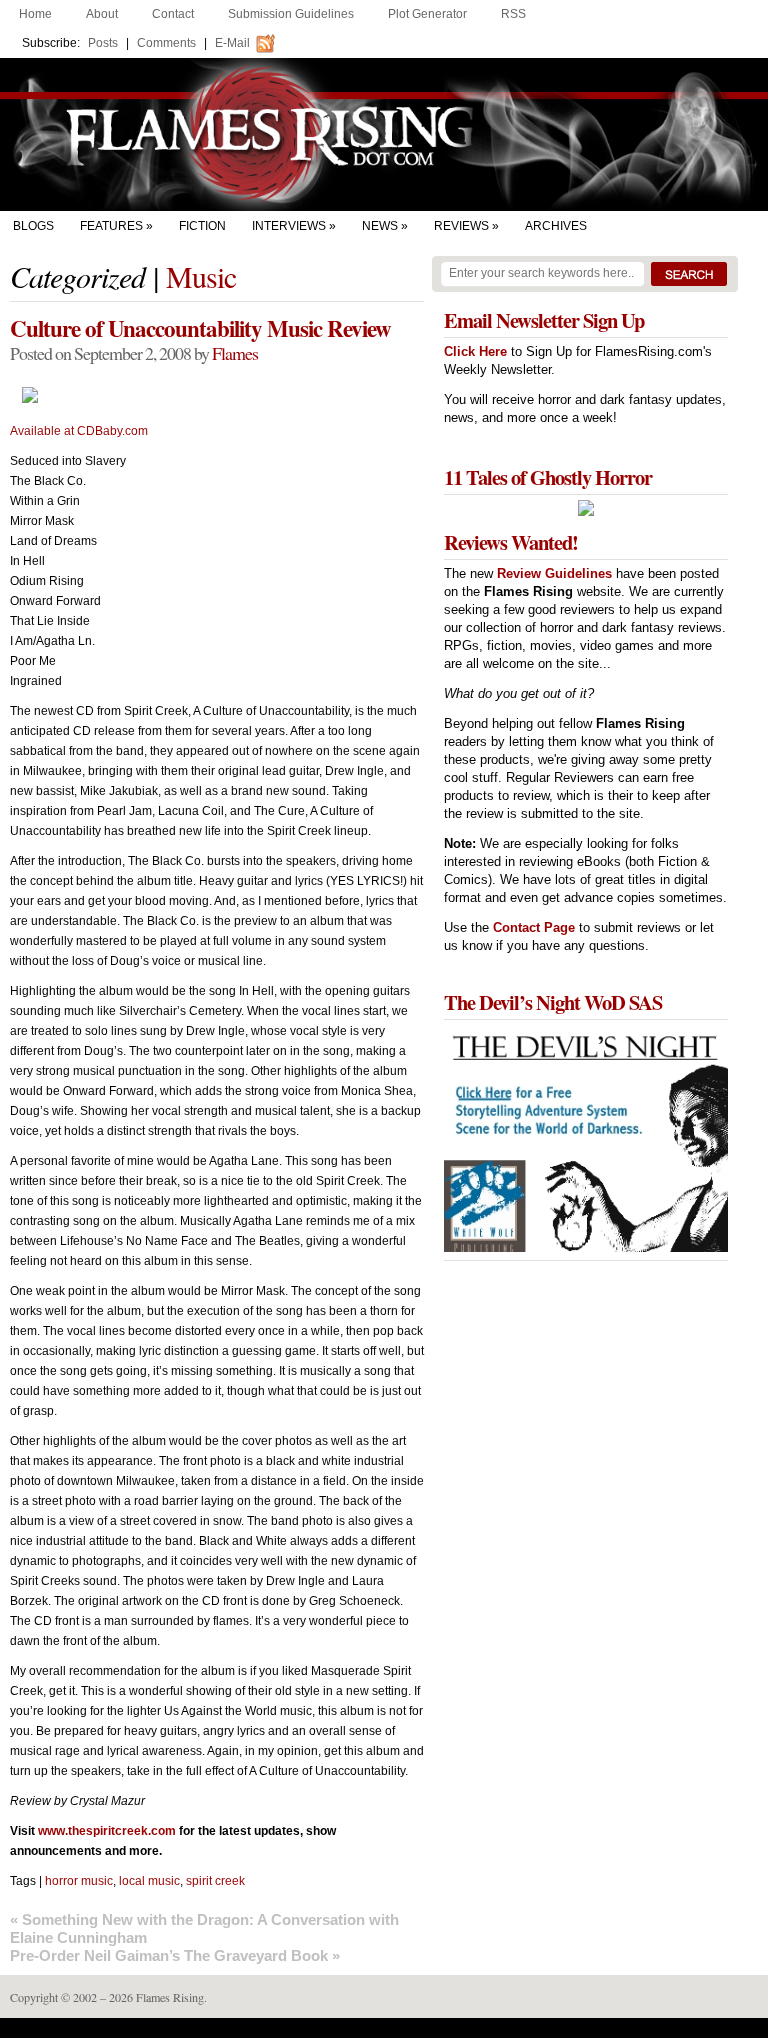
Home (35, 14)
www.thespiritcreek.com (107, 1831)
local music (149, 1881)
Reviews (461, 226)
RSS (513, 14)
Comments (166, 43)
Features (111, 226)
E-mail (232, 43)
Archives (556, 226)
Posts (103, 43)
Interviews (289, 226)
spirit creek (215, 1881)
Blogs (33, 226)
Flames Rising (384, 134)
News (380, 226)
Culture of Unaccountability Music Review (200, 328)
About (102, 14)
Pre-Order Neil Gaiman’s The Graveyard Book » (175, 1955)
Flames (235, 353)
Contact (173, 14)
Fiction (202, 226)
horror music (79, 1881)
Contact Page (534, 927)
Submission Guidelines (291, 14)
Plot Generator (427, 14)
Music (201, 276)
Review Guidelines (554, 573)
